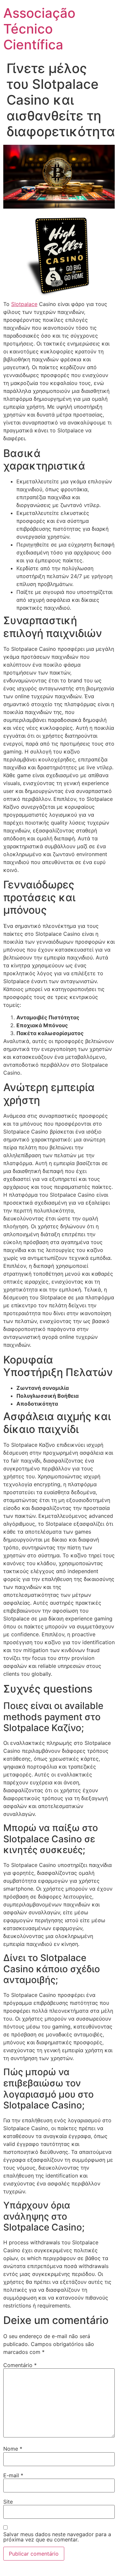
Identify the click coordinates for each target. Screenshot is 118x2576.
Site (8, 2502)
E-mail (13, 2475)
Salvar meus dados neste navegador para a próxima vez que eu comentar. (57, 2537)
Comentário (20, 2365)
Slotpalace (24, 304)
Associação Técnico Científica (39, 29)
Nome (13, 2449)
